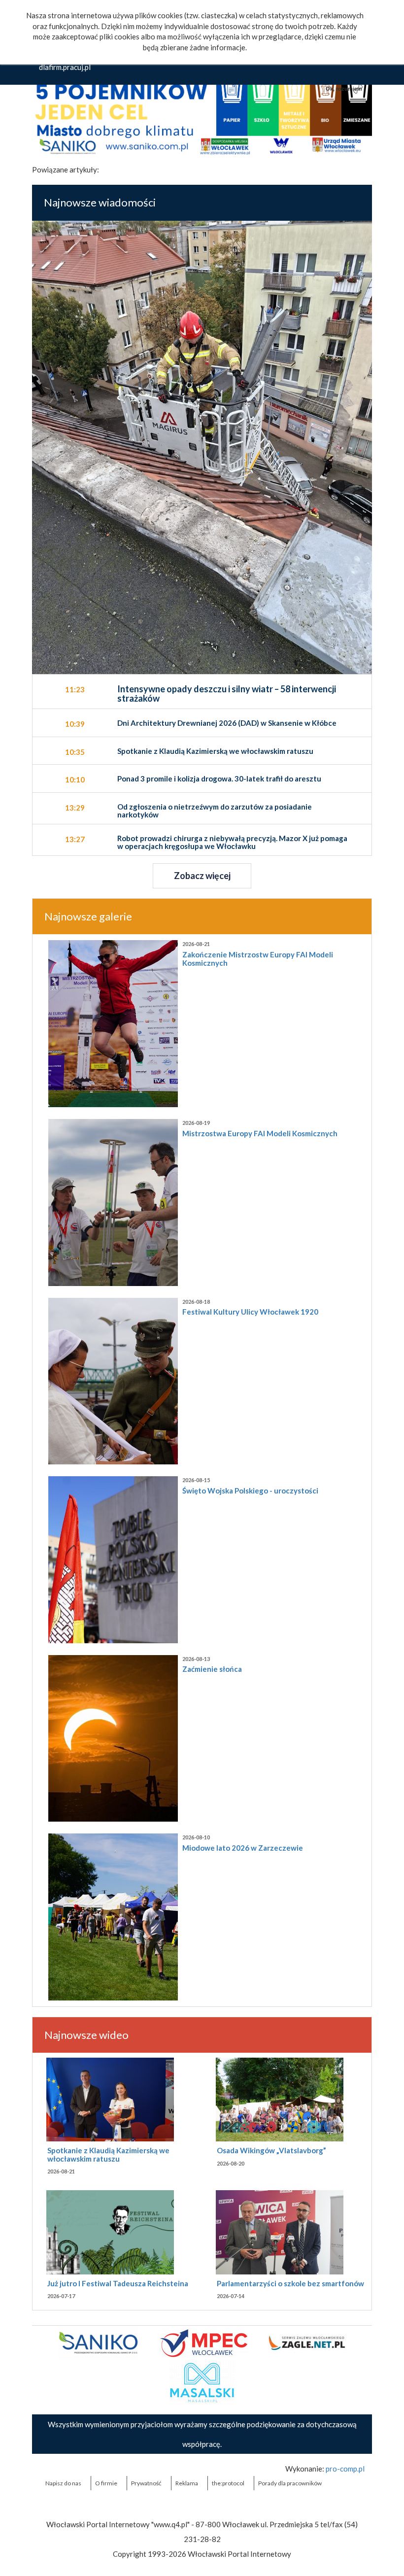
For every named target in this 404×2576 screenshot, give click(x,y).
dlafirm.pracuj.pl (65, 67)
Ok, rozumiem (344, 89)
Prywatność (146, 2483)
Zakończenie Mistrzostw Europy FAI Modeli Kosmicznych (258, 959)
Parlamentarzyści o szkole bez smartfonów (290, 2283)
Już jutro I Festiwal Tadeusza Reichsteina (118, 2283)
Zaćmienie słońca (212, 1669)
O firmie (106, 2483)
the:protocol (228, 2483)
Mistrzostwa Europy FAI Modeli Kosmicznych (260, 1133)
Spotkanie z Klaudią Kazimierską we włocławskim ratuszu (108, 2154)
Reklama (187, 2483)
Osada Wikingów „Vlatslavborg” (271, 2150)
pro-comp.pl (345, 2469)
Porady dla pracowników (290, 2483)
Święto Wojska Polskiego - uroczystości (250, 1491)
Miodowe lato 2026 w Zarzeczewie (243, 1848)
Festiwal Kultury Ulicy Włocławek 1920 (250, 1312)
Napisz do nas (63, 2483)
